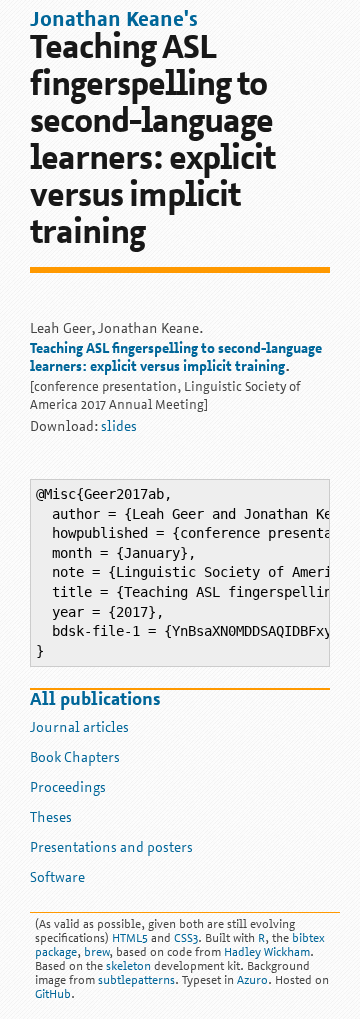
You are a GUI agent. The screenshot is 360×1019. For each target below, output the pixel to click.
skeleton (128, 967)
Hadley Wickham (267, 953)
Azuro (252, 981)
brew (96, 953)
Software (57, 878)
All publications (95, 700)
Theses (51, 818)
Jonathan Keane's (114, 20)
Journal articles (79, 728)
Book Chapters (75, 758)
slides (119, 427)
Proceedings (68, 788)
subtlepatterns (136, 981)
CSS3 (186, 939)
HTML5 (130, 939)
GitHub (53, 995)
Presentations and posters (111, 848)
